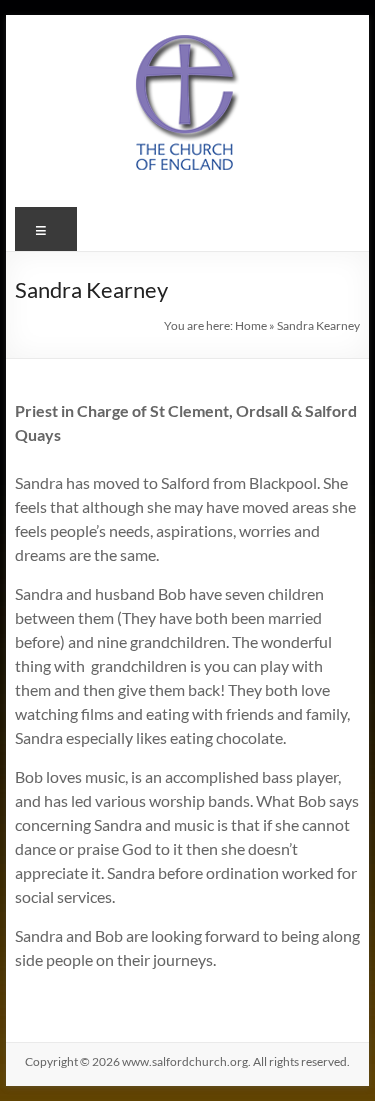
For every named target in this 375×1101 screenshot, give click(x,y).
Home (251, 325)
